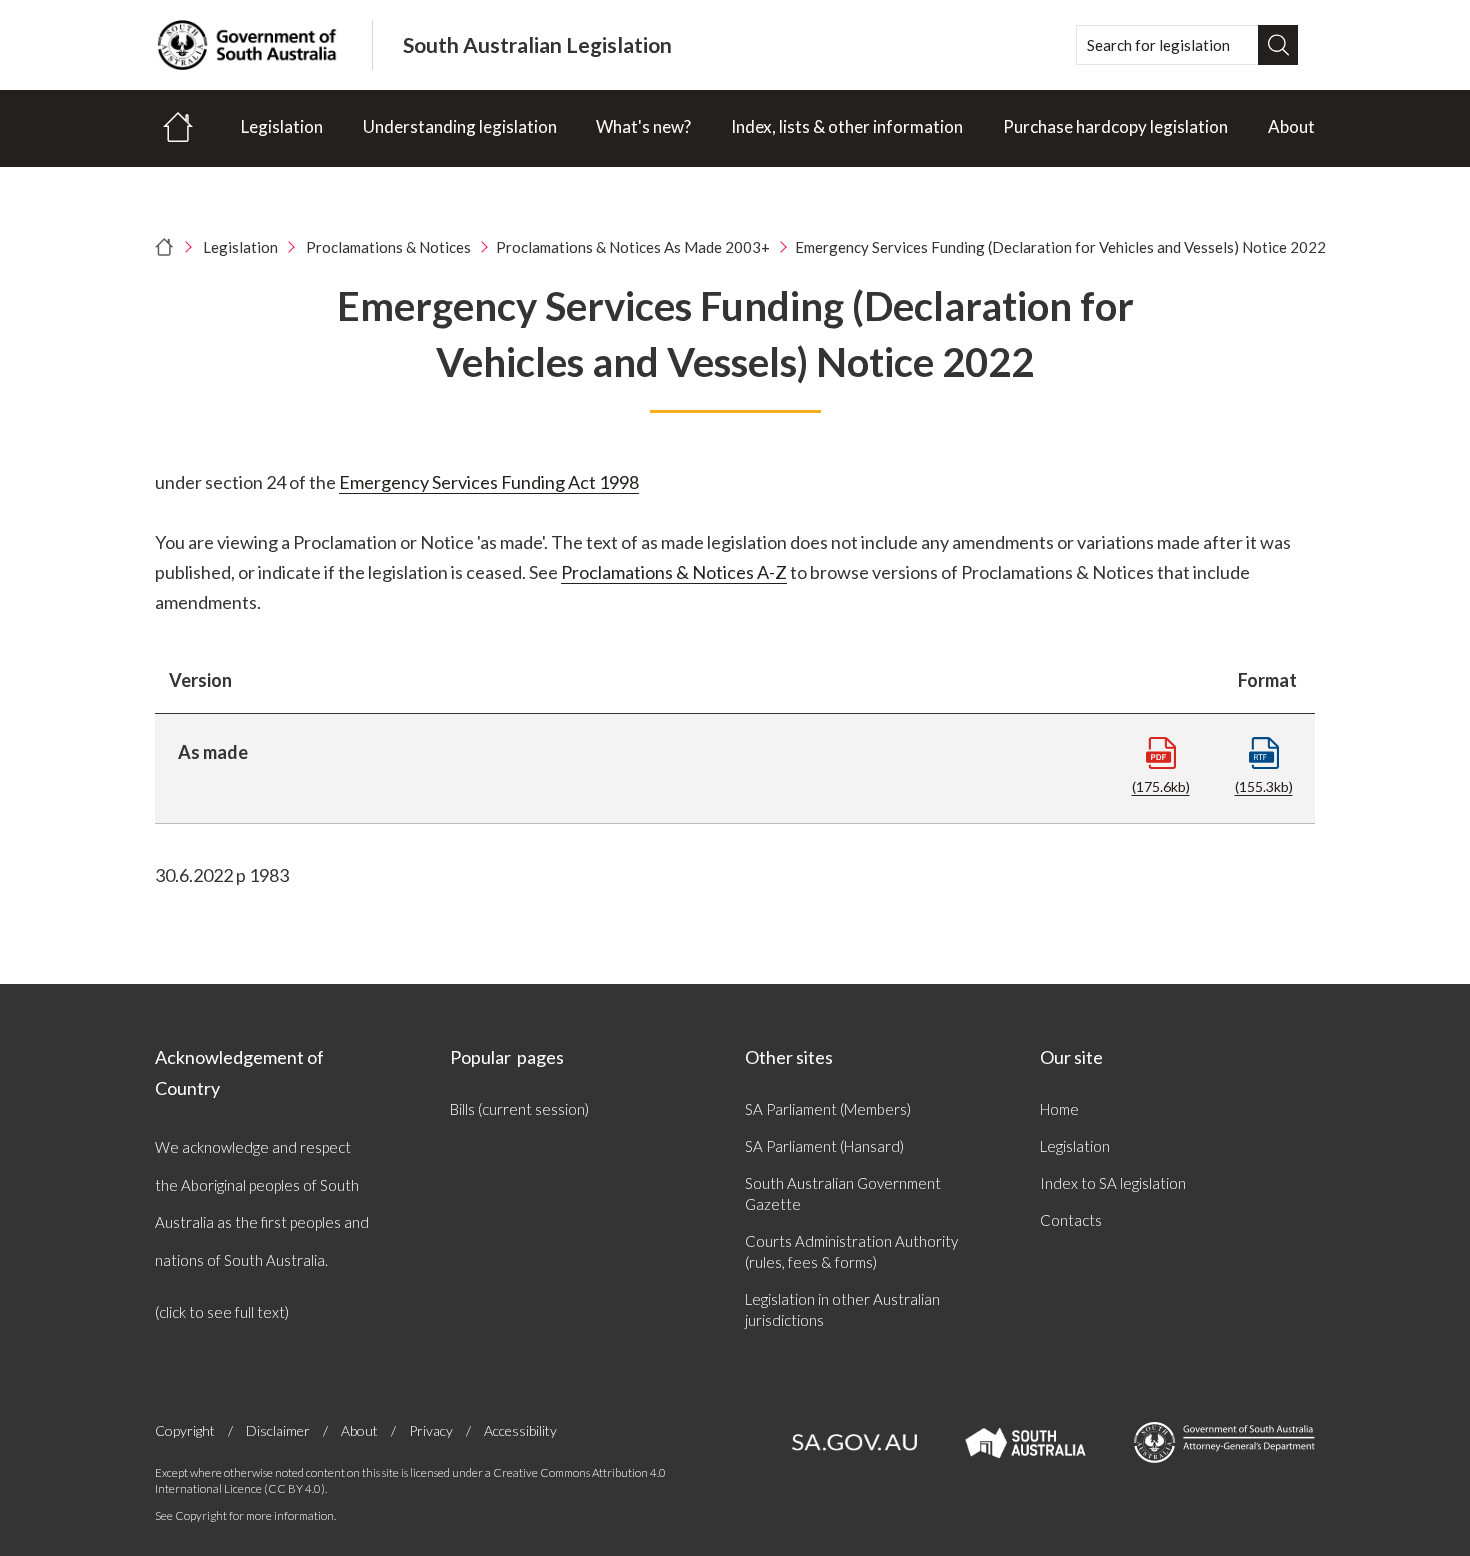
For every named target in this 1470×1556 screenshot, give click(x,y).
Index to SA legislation (1113, 1183)
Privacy (431, 1430)
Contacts (1071, 1220)
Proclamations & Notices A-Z (674, 572)
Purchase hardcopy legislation (1115, 126)
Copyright (185, 1430)
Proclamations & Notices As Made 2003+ (633, 247)
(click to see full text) (222, 1312)
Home (1059, 1109)
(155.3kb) (1264, 786)
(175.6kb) (1161, 786)
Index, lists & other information (847, 126)
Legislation (282, 126)
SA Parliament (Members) (828, 1109)
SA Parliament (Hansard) (824, 1146)
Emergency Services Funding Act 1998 (489, 482)
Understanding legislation (460, 126)
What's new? (643, 126)
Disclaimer (278, 1430)
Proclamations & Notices (388, 247)
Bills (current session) (519, 1109)
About (1291, 126)
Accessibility (520, 1430)
